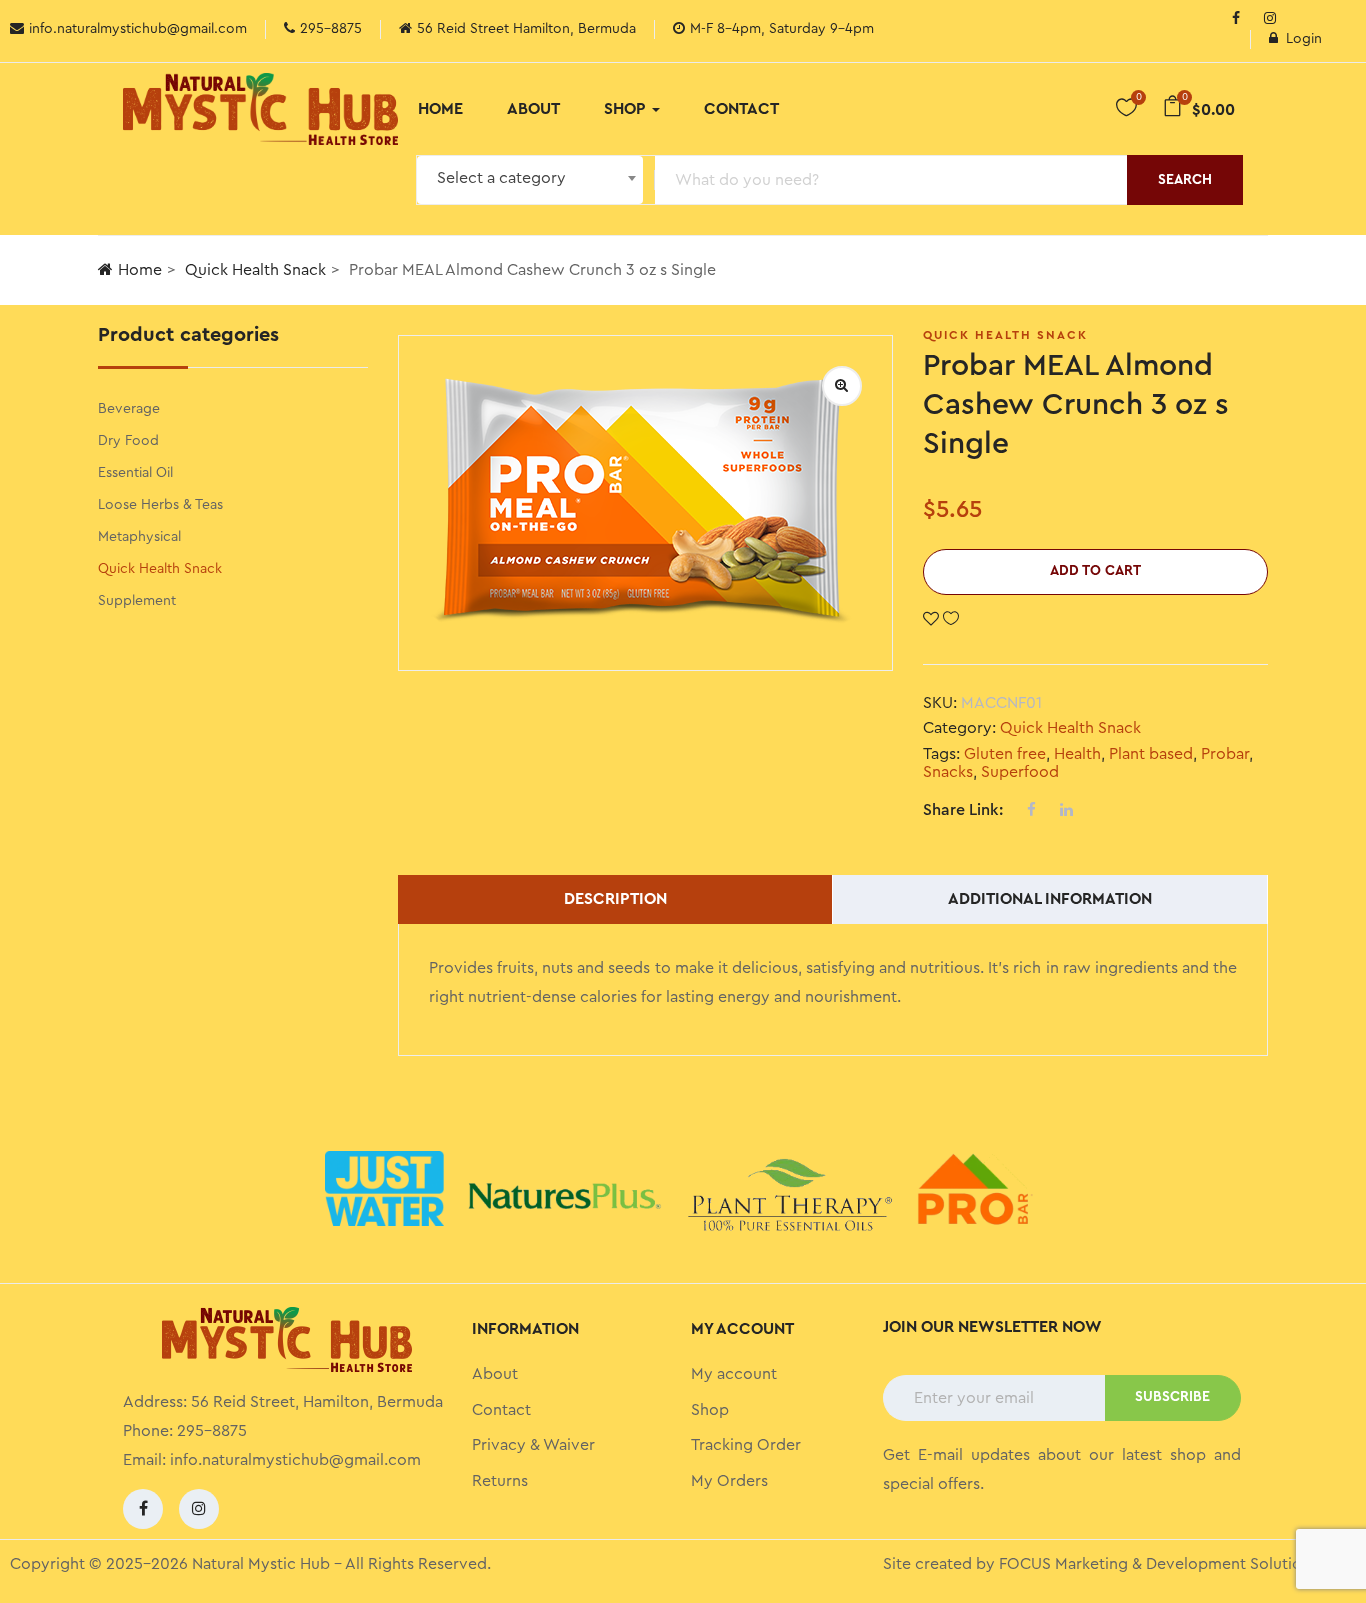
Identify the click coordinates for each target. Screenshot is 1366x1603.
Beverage (129, 409)
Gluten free (1005, 754)
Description (615, 899)
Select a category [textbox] (501, 178)
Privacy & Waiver (533, 1445)
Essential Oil (135, 473)
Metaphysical (139, 537)
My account (734, 1374)
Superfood (1020, 772)
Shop (627, 109)
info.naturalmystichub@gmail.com (295, 1460)
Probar (1225, 754)
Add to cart (1095, 571)
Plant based (1151, 754)
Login (1304, 39)
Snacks (948, 772)
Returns (500, 1481)
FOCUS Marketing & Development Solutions (1158, 1564)
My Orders (729, 1481)
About (533, 109)
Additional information (1050, 899)
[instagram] (1270, 20)
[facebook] (143, 1509)
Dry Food (128, 441)
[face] (1236, 20)
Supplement (137, 601)
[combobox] (530, 180)
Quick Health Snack (255, 270)
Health (1077, 754)
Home (440, 109)
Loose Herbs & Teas (160, 505)
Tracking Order (746, 1445)
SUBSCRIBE (1172, 1397)
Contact (741, 109)
